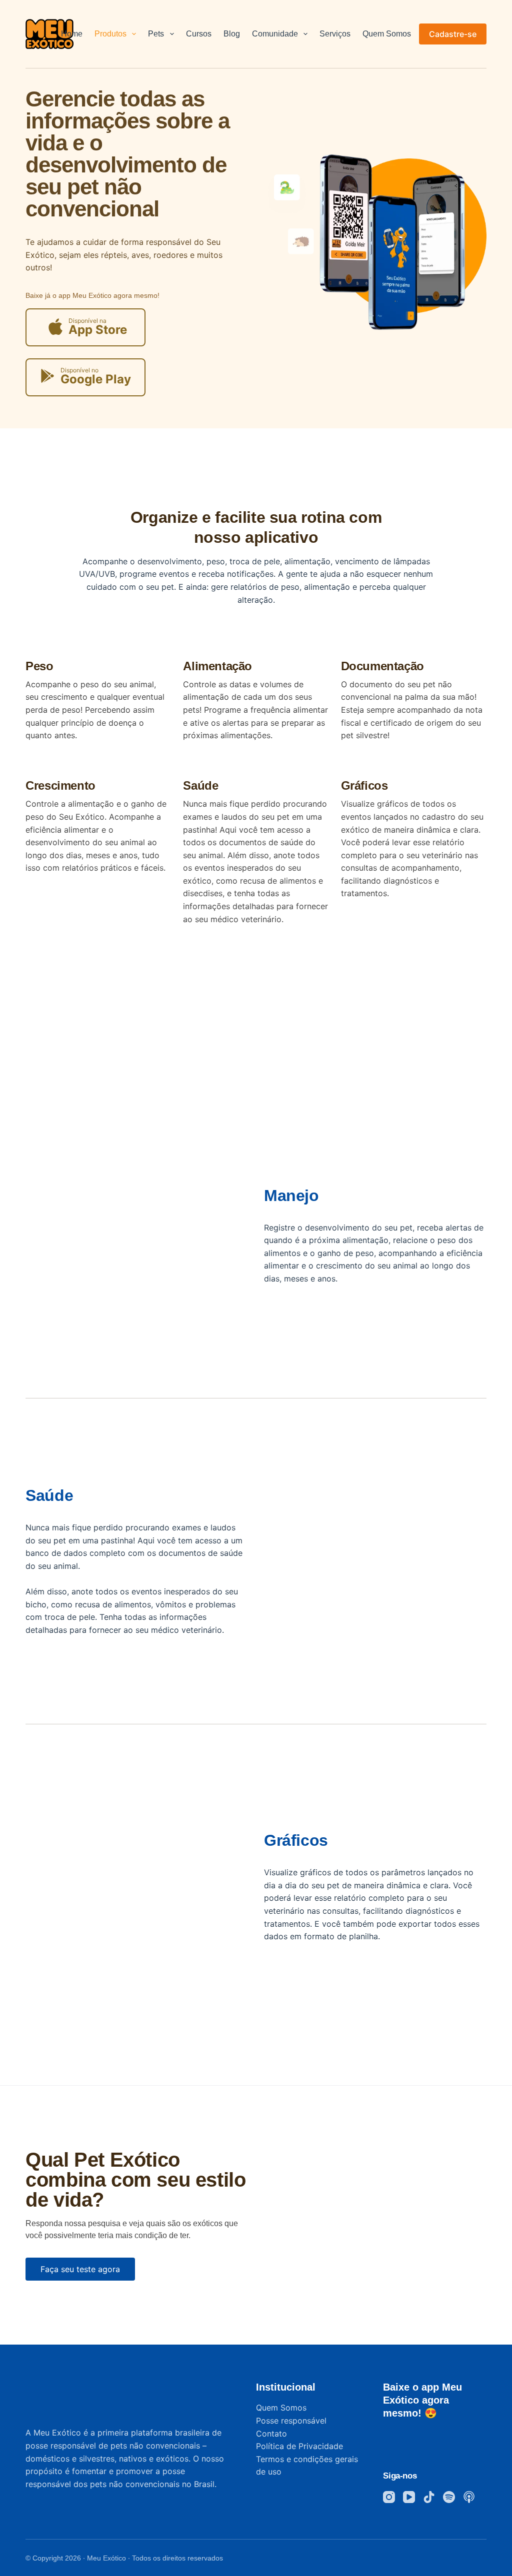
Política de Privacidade (299, 2446)
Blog (232, 34)
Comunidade (275, 34)
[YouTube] (409, 2497)
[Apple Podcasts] (469, 2497)
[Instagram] (389, 2497)
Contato (271, 2434)
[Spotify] (449, 2497)
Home (72, 34)
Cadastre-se (453, 34)
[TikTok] (429, 2497)
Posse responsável (291, 2421)
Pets (156, 34)
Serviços (335, 34)
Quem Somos (387, 34)
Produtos (110, 34)
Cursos (199, 34)
